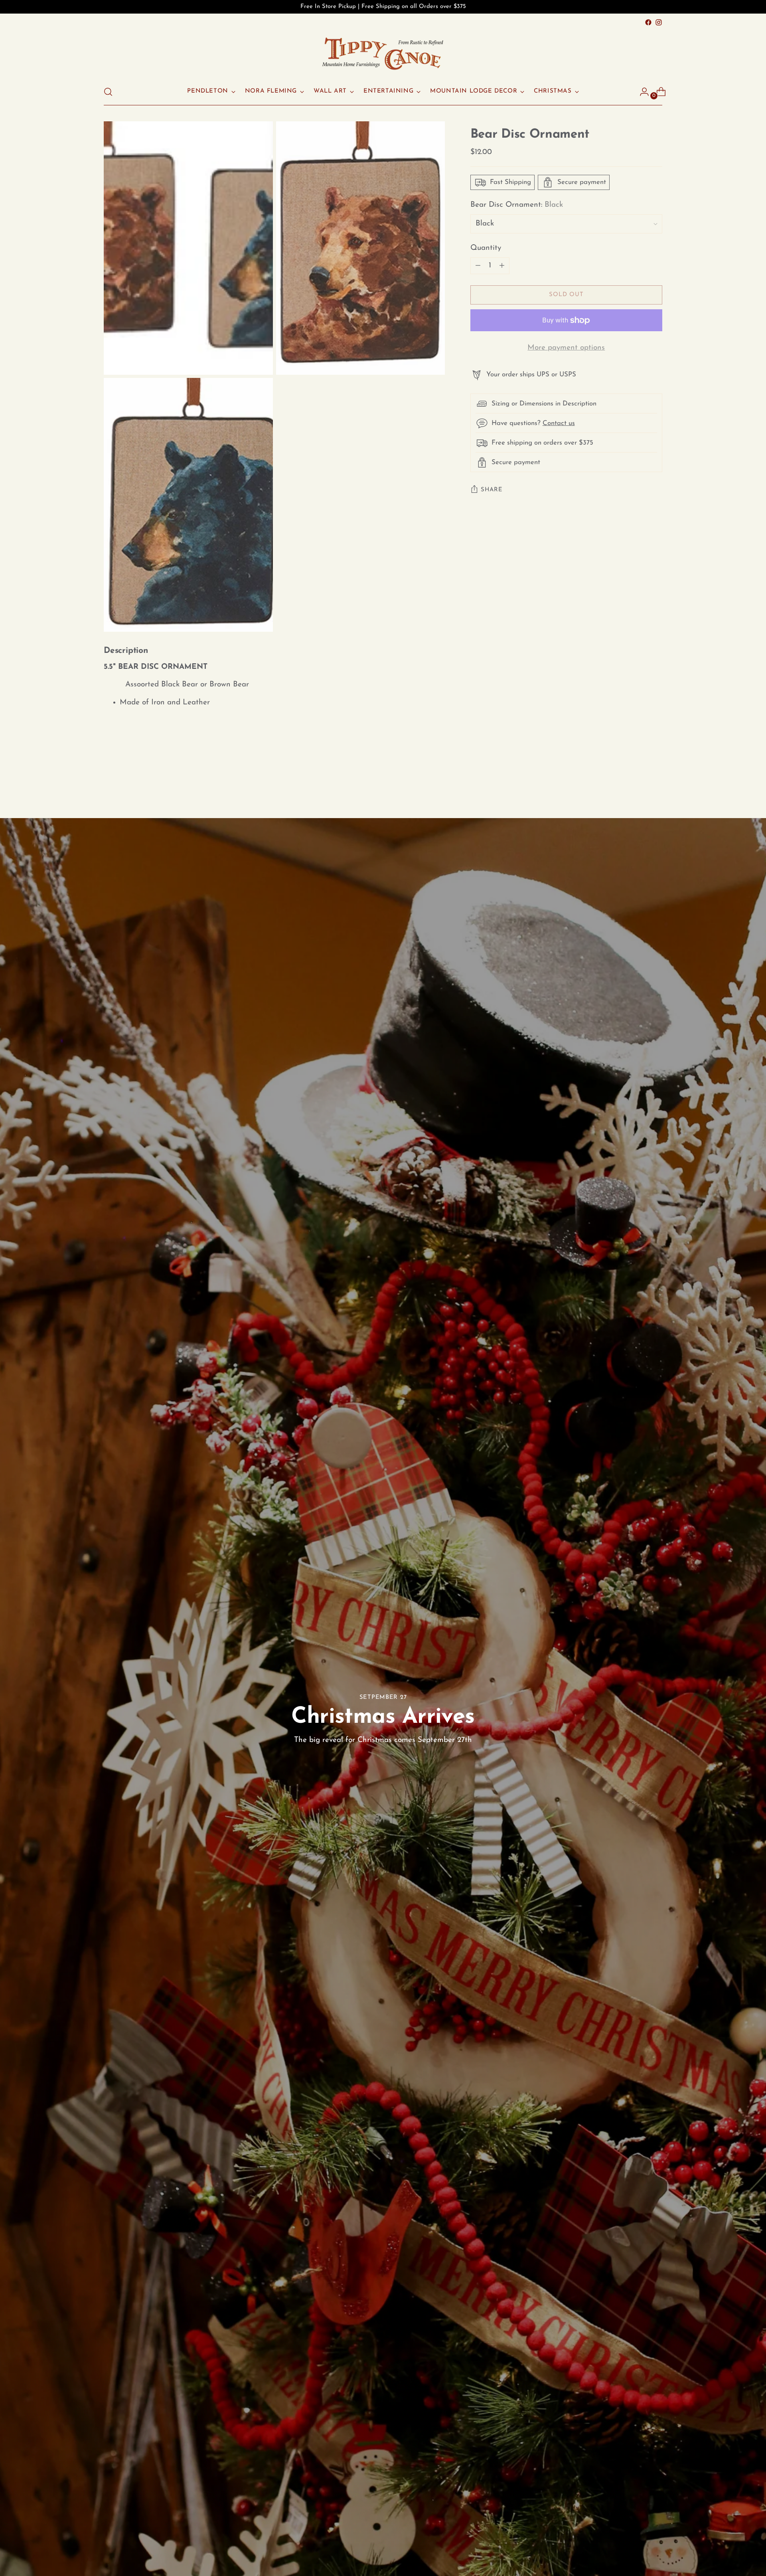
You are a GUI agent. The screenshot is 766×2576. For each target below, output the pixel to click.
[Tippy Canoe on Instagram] (659, 22)
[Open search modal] (108, 92)
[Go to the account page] (641, 92)
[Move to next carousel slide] (655, 775)
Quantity (486, 248)
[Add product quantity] (478, 266)
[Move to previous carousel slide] (637, 775)
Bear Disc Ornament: (517, 205)
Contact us (559, 423)
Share (492, 490)
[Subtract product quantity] (502, 266)
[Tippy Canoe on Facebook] (648, 22)
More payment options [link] (566, 348)
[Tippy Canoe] (383, 53)
